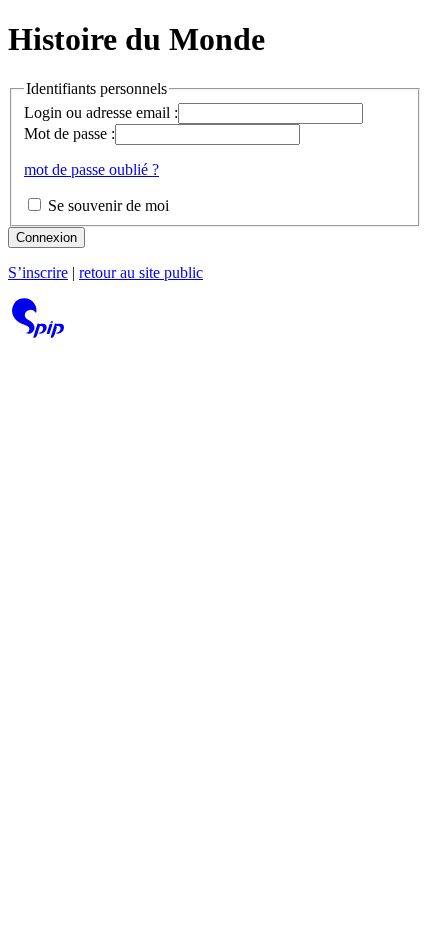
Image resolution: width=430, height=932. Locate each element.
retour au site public (141, 272)
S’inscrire (38, 272)
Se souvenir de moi (106, 205)
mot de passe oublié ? (91, 169)
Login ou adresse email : (101, 112)
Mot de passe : (69, 133)
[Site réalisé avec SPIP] (38, 332)
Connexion (46, 237)
